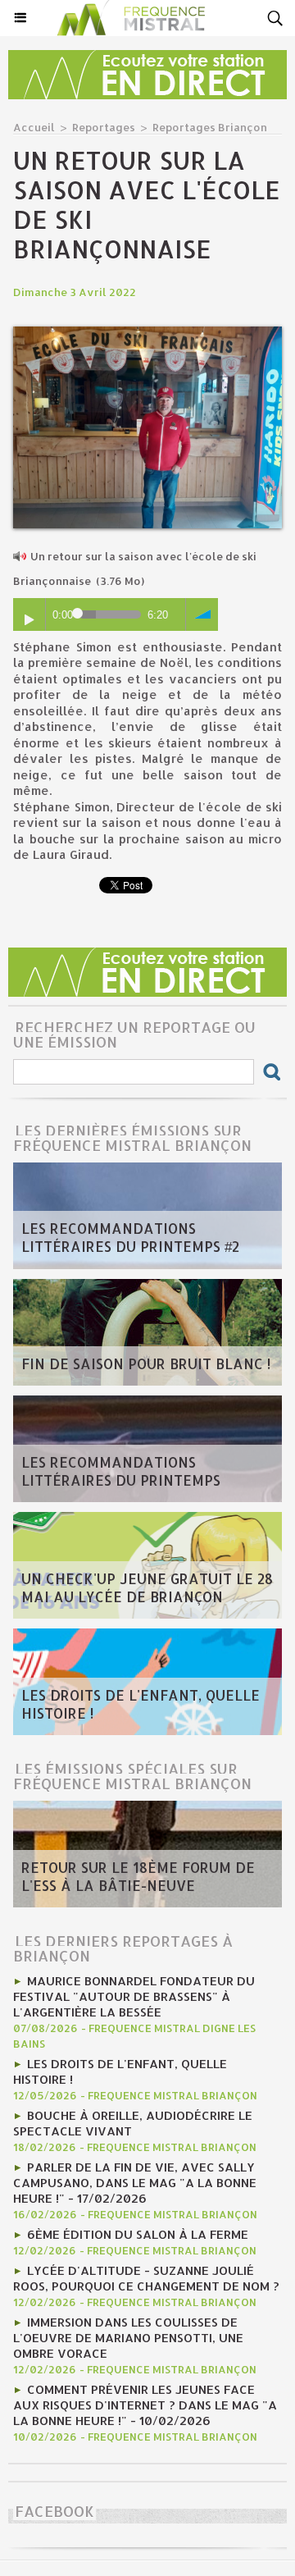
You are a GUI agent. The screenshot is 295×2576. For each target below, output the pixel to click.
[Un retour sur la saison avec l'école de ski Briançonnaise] (147, 333)
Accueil (34, 127)
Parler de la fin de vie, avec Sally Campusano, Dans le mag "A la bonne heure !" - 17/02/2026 (135, 2183)
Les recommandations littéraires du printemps (121, 1471)
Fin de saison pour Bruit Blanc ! (146, 1363)
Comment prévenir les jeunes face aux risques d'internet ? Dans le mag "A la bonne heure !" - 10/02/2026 (145, 2405)
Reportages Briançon (210, 127)
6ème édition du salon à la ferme (138, 2234)
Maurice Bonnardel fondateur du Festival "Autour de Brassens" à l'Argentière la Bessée (134, 1996)
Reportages (104, 127)
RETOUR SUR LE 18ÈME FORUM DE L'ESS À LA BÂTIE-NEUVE (138, 1876)
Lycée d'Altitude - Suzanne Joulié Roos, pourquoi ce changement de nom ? (146, 2278)
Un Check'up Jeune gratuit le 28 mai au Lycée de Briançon (147, 1587)
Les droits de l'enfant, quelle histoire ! (141, 1704)
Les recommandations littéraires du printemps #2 (130, 1237)
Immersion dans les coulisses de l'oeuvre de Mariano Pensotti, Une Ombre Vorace (128, 2338)
